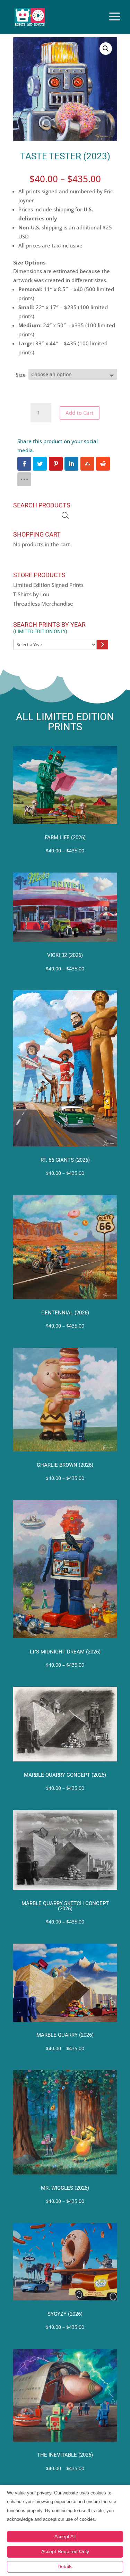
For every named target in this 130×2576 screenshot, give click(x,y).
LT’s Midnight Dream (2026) (65, 1652)
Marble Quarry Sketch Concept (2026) (65, 1906)
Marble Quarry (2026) (65, 2035)
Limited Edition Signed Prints (48, 585)
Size (21, 374)
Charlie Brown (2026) (65, 1465)
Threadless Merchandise (43, 604)
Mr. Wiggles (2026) (65, 2188)
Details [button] (65, 2567)
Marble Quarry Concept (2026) (65, 1775)
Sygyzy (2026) (65, 2314)
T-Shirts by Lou (31, 594)
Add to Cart (80, 413)
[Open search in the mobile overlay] (65, 516)
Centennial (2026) (65, 1313)
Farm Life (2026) (65, 838)
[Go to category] (102, 645)
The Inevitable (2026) (65, 2455)
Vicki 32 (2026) (65, 955)
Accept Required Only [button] (65, 2551)
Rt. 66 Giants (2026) (65, 1160)
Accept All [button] (65, 2536)
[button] (106, 49)
